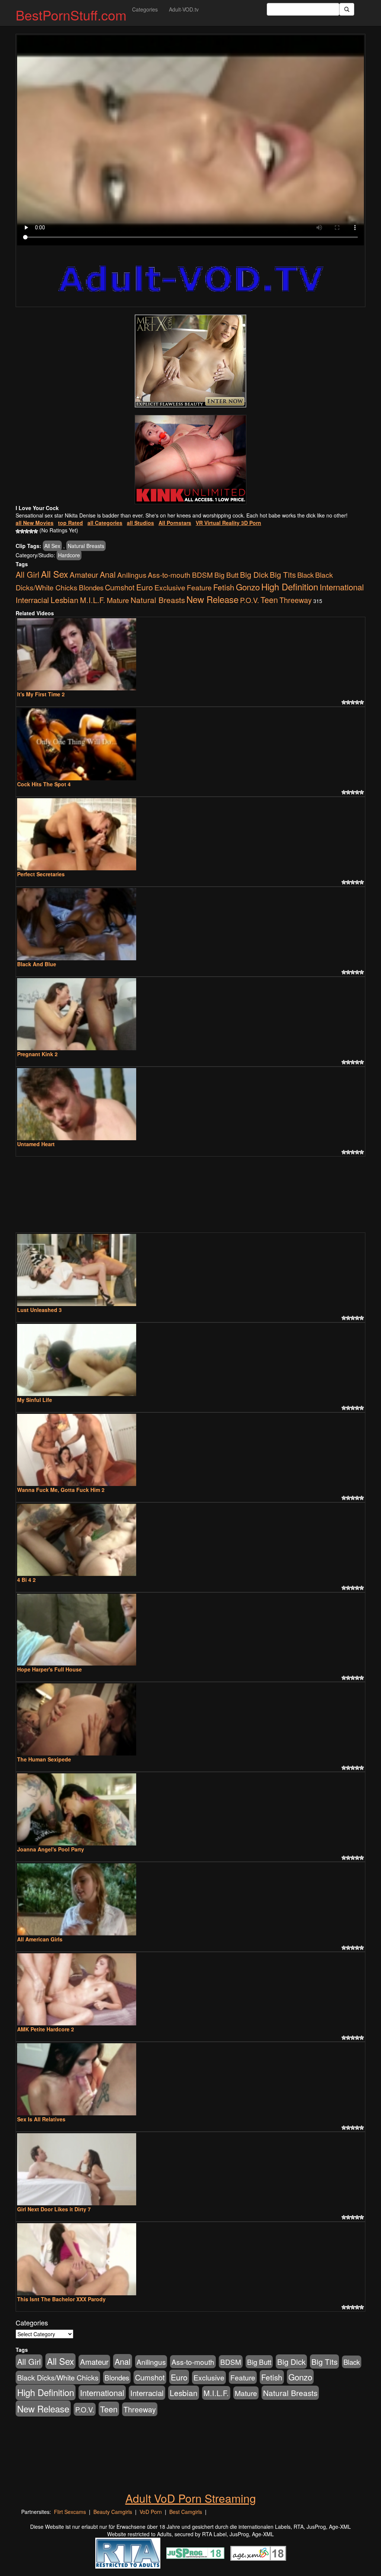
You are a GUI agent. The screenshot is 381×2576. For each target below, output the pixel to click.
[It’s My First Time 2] (190, 654)
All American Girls (40, 1939)
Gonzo (248, 587)
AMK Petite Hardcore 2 (46, 2029)
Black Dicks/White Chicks (58, 2377)
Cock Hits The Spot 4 (44, 784)
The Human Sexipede (44, 1759)
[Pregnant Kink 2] (190, 1014)
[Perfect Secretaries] (190, 834)
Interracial (32, 600)
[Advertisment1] (190, 361)
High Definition (290, 587)
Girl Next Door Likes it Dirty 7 (54, 2209)
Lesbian (65, 600)
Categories (145, 9)
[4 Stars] (31, 531)
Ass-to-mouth (169, 575)
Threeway (296, 600)
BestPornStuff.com (71, 15)
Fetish (224, 587)
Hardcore (69, 555)
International (342, 587)
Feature (199, 587)
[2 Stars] (22, 531)
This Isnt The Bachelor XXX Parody (61, 2299)
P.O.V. (249, 600)
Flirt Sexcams (70, 2512)
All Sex (52, 546)
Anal (108, 574)
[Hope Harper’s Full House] (190, 1630)
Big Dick (254, 574)
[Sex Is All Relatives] (190, 2079)
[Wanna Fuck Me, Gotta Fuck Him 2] (190, 1450)
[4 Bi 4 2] (190, 1540)
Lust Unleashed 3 (39, 1310)
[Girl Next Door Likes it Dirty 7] (190, 2169)
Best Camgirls (186, 2512)
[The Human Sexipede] (190, 1719)
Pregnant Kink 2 (37, 1054)
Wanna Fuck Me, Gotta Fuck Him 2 (61, 1490)
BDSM (202, 575)
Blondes (91, 587)
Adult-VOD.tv (184, 9)
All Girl (28, 574)
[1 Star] (18, 531)
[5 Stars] (36, 531)
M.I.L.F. (93, 600)
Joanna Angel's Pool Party (51, 1849)
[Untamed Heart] (190, 1104)
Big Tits (283, 574)
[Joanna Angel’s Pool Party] (190, 1809)
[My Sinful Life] (190, 1360)
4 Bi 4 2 (26, 1580)
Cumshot (120, 587)
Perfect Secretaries (41, 874)
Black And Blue (37, 964)
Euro (145, 587)
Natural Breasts (86, 546)
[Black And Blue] (190, 924)
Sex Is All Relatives (41, 2119)
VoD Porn (151, 2512)
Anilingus (132, 575)
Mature (118, 600)
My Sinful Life (35, 1400)
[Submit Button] (347, 9)
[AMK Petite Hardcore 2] (190, 1989)
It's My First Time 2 (41, 694)
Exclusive (170, 587)
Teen (269, 599)
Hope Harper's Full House (49, 1669)
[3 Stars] (27, 531)
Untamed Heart (36, 1144)
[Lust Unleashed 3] (190, 1270)
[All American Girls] (190, 1899)
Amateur (84, 575)
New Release (212, 599)
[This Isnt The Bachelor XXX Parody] (190, 2259)
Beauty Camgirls (113, 2512)
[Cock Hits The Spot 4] (190, 744)
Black (305, 575)
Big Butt (226, 575)
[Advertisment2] (190, 460)
